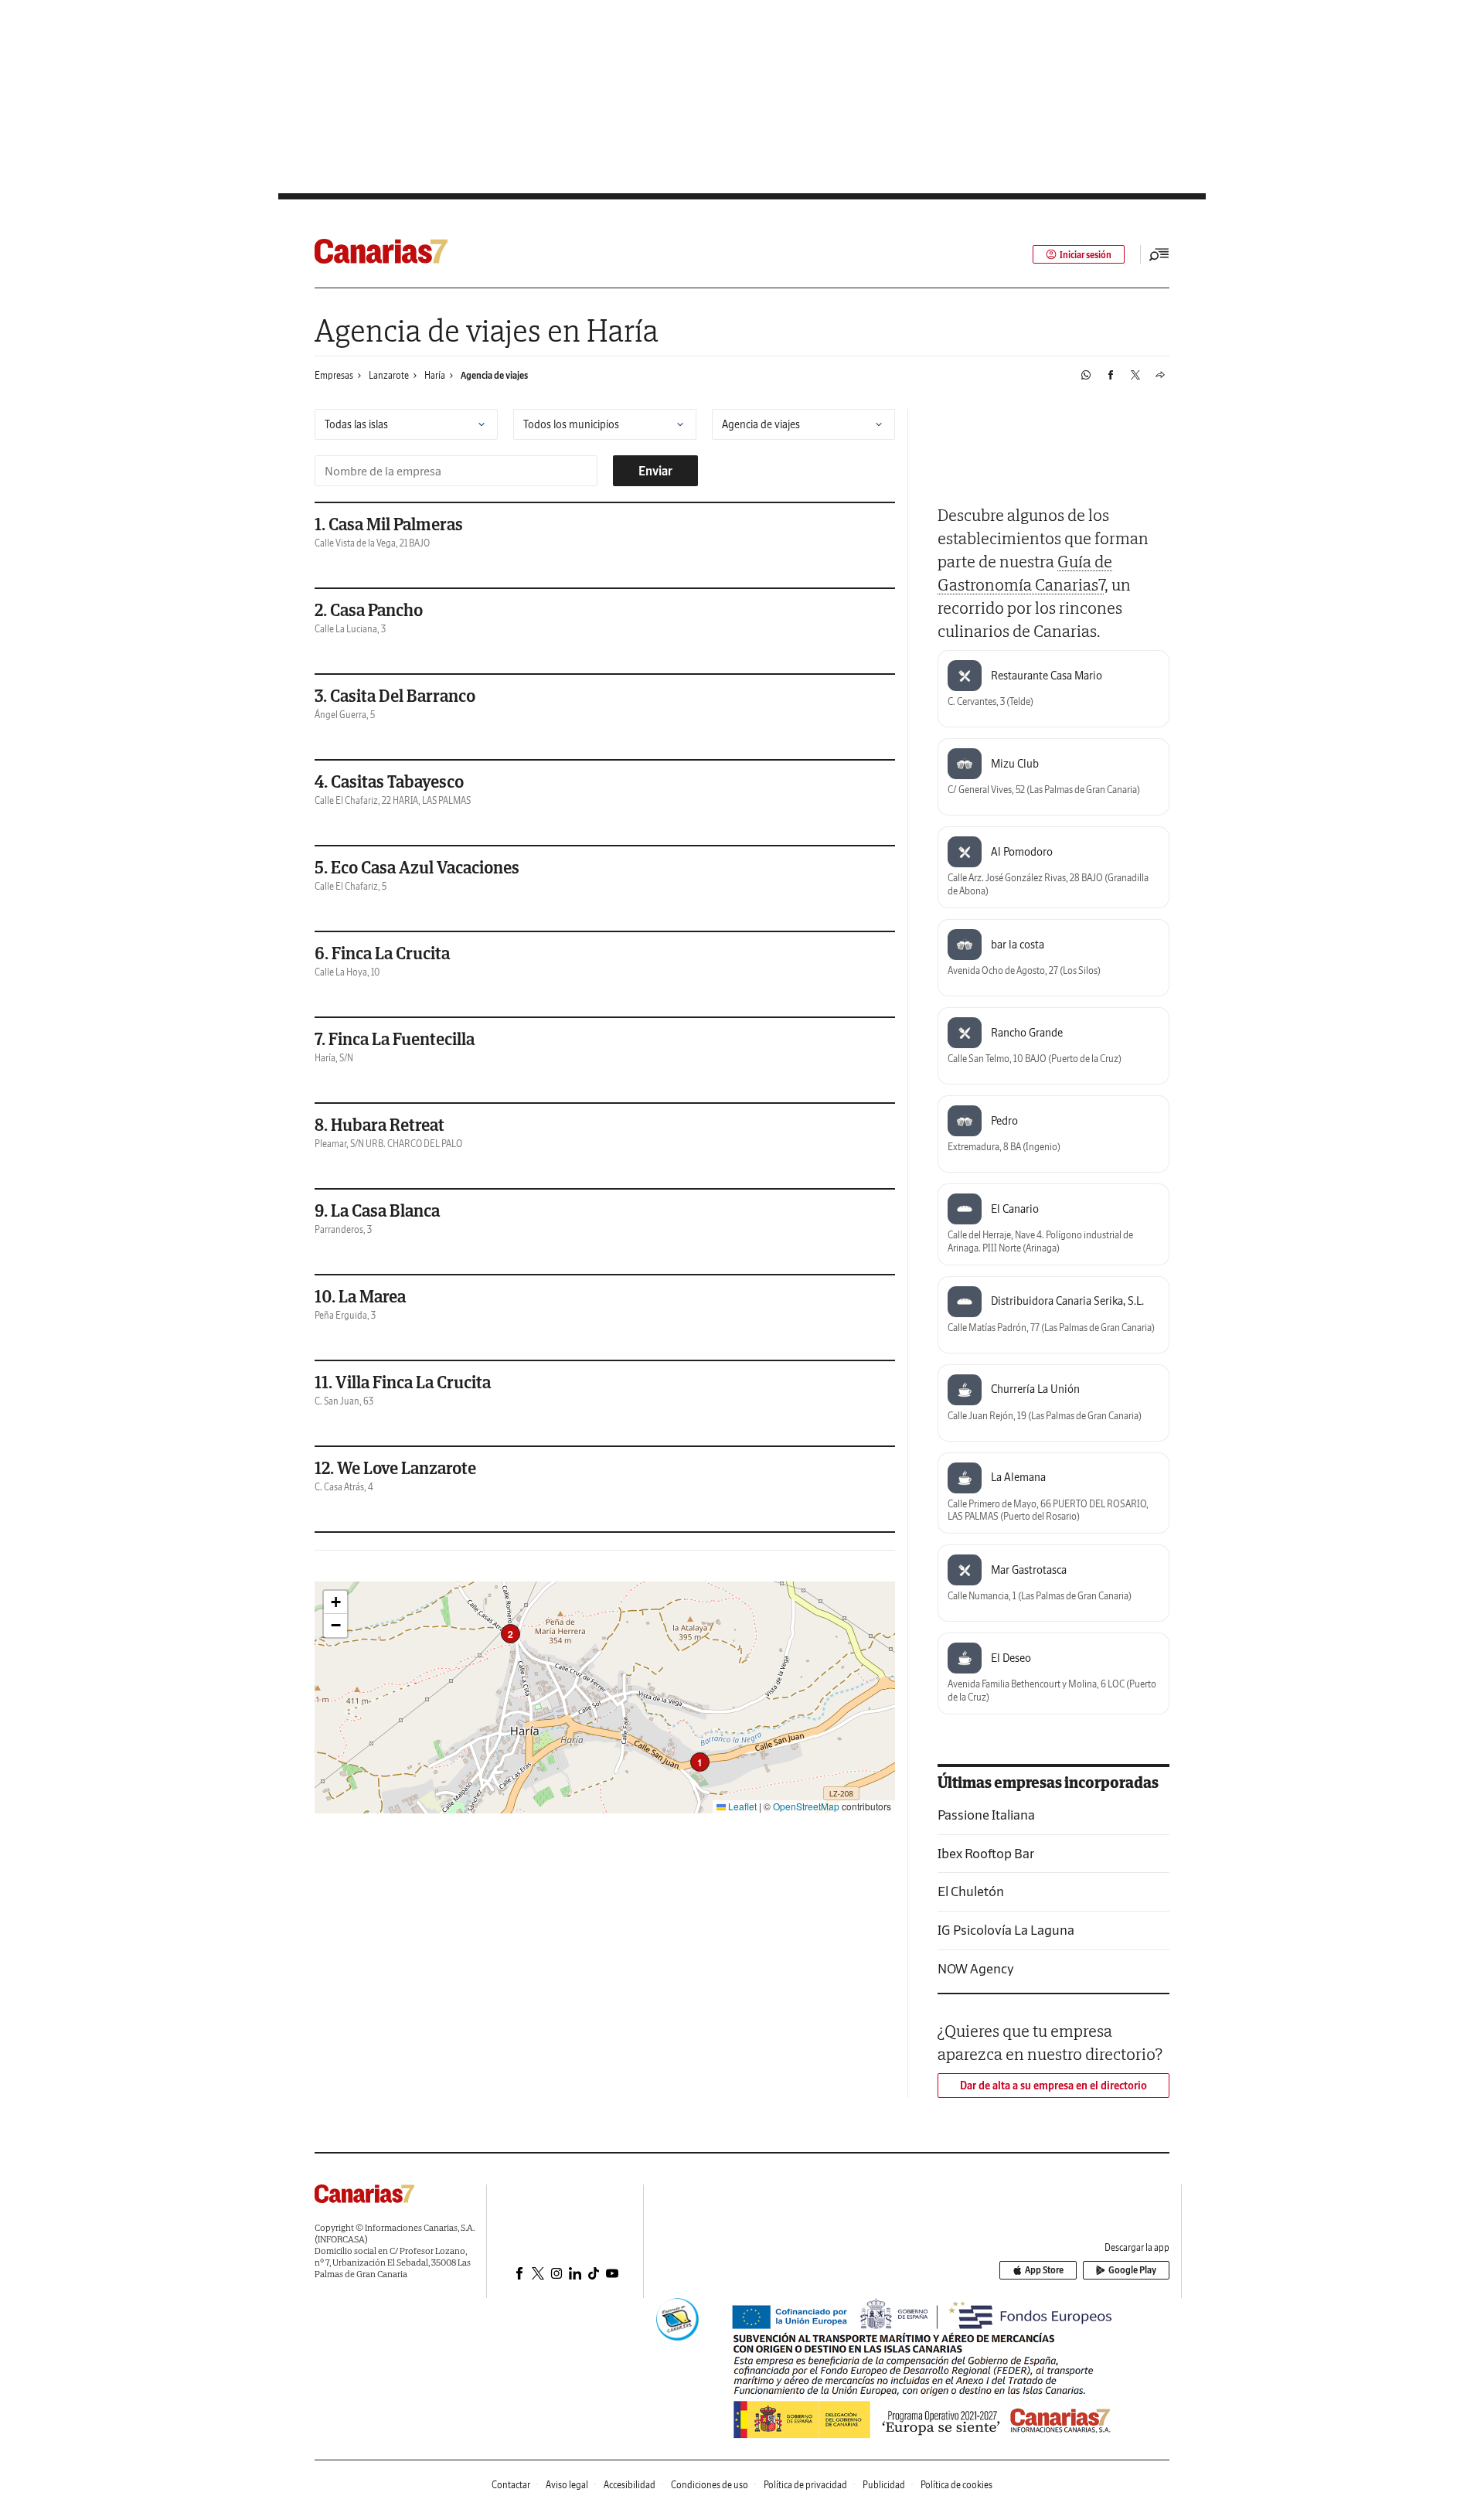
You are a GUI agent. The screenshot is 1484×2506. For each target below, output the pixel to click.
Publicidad (884, 2485)
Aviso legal (567, 2485)
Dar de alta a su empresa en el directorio (1053, 2085)
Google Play (1132, 2270)
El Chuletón (971, 1891)
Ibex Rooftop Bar (986, 1853)
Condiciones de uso (710, 2485)
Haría (435, 375)
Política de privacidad (805, 2485)
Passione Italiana (986, 1815)
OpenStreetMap (806, 1806)
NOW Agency (976, 1968)
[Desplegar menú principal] (1159, 254)
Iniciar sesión (1086, 255)
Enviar (655, 471)
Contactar (511, 2485)
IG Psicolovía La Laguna (1006, 1930)
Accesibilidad (630, 2485)
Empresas (334, 375)
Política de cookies (956, 2485)
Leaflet (741, 1806)
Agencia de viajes (494, 375)
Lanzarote (389, 375)
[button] (700, 1762)
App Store (1044, 2270)
